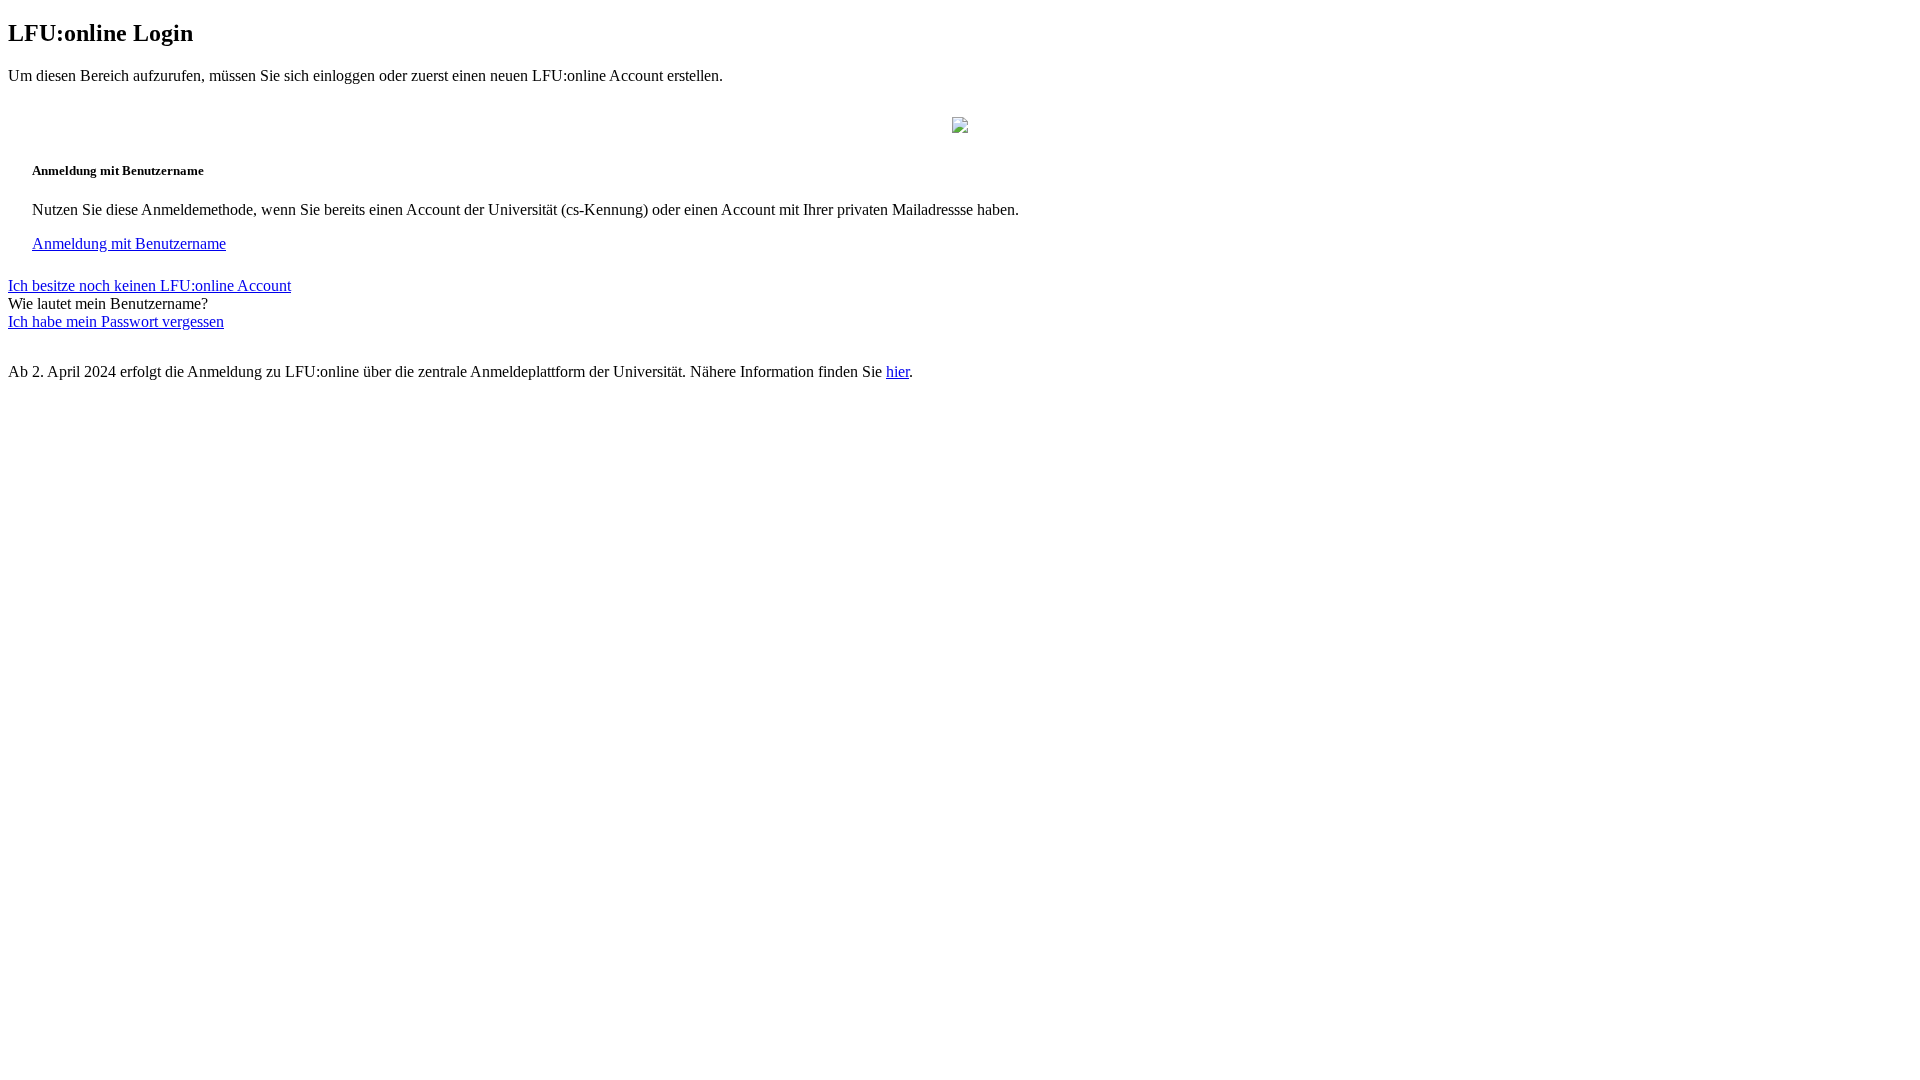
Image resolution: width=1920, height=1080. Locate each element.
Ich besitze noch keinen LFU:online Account (149, 285)
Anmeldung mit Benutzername (129, 243)
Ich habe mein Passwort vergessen (116, 321)
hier (897, 371)
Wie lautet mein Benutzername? (108, 303)
